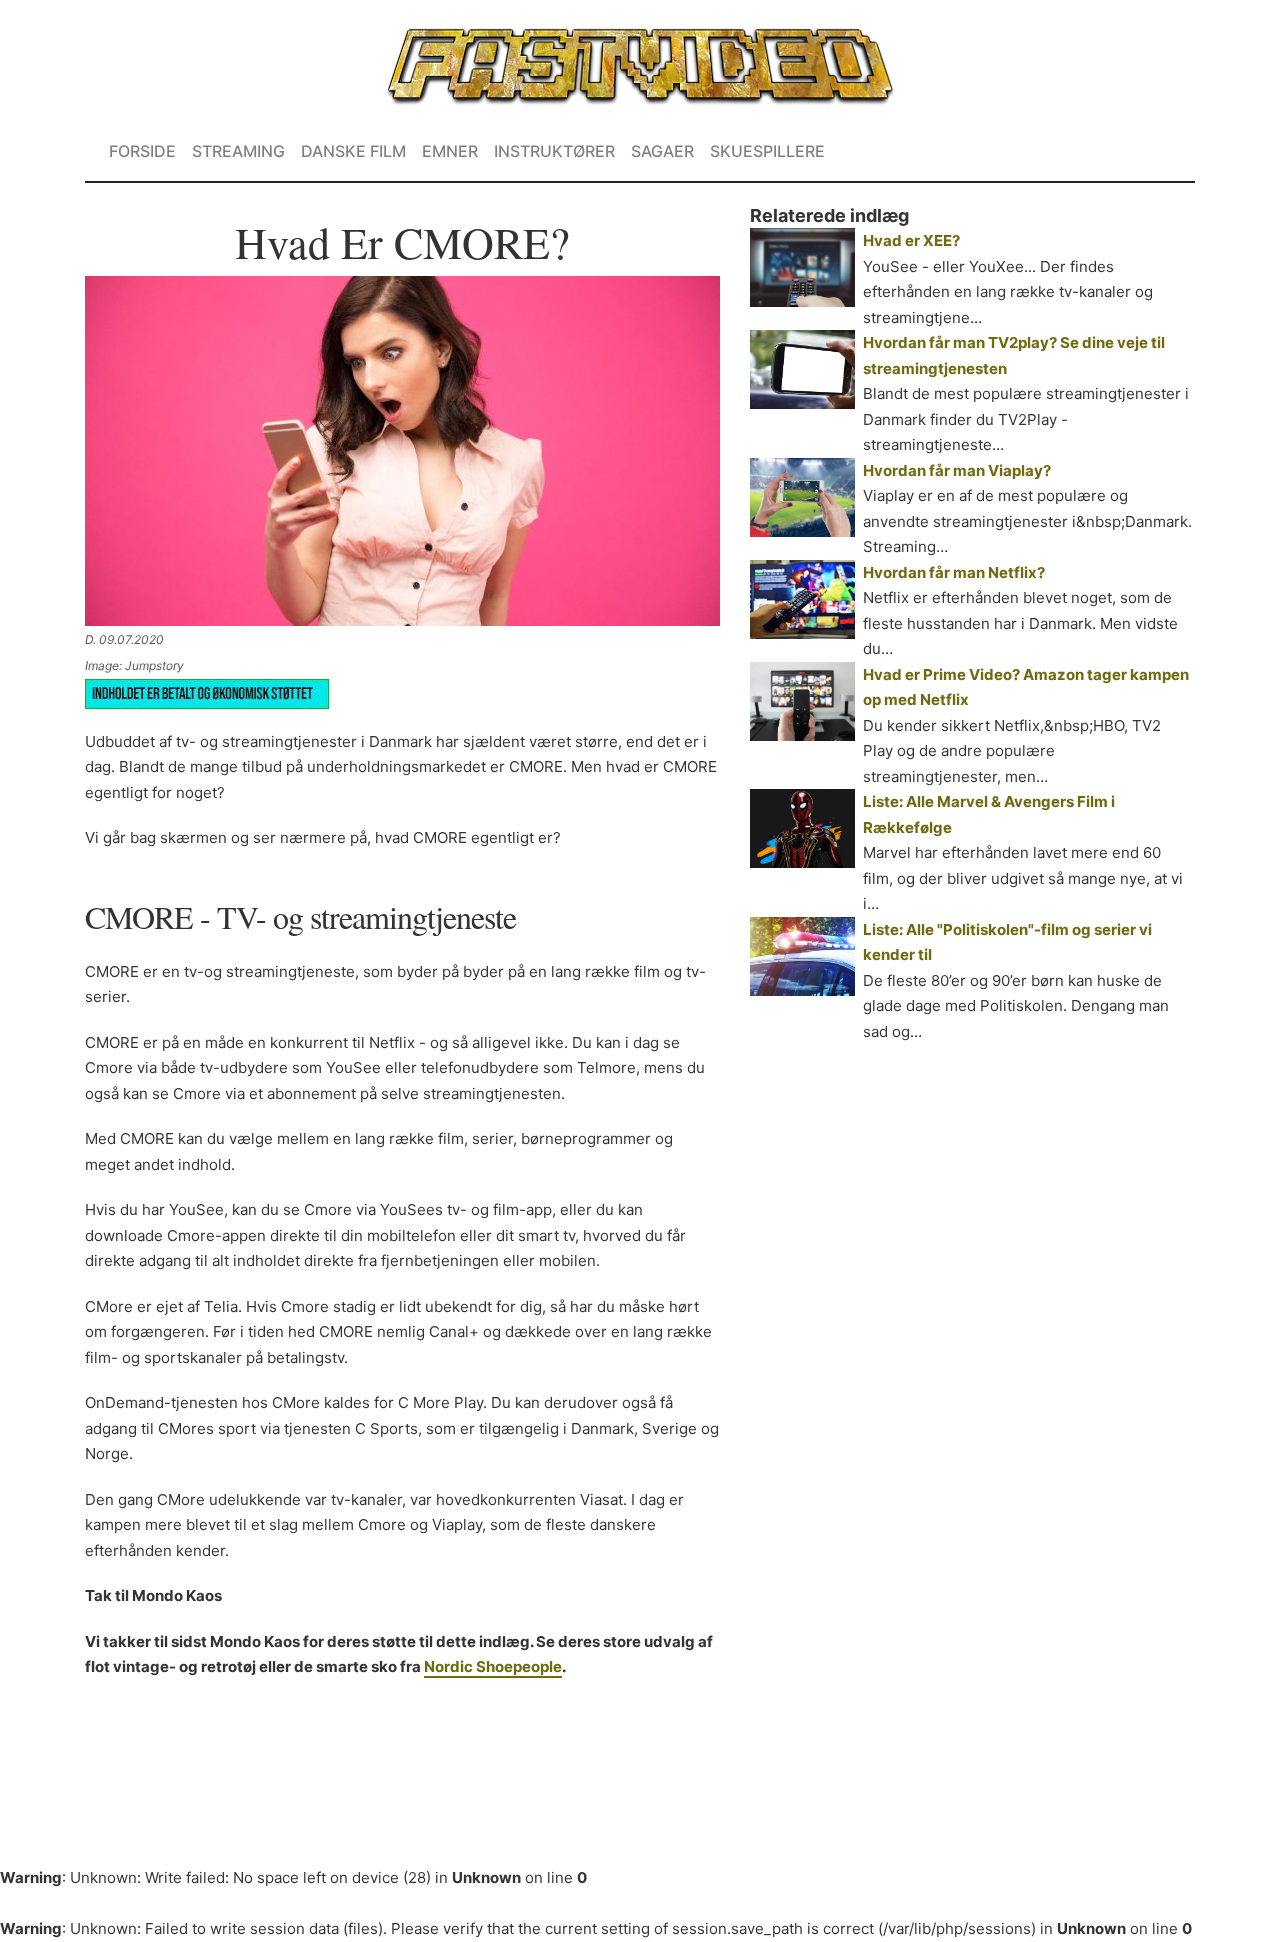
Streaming (238, 151)
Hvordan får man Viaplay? (957, 470)
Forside (142, 151)
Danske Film (353, 151)
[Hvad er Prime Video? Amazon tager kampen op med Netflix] (802, 701)
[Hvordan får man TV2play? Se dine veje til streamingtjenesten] (802, 369)
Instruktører (554, 151)
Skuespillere (767, 151)
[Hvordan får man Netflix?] (802, 599)
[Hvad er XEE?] (802, 267)
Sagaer (662, 151)
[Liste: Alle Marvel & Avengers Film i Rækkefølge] (802, 828)
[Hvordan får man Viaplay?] (802, 497)
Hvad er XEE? (911, 240)
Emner (450, 151)
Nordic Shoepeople (493, 1666)
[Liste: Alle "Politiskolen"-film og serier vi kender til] (802, 956)
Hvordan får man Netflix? (954, 572)
